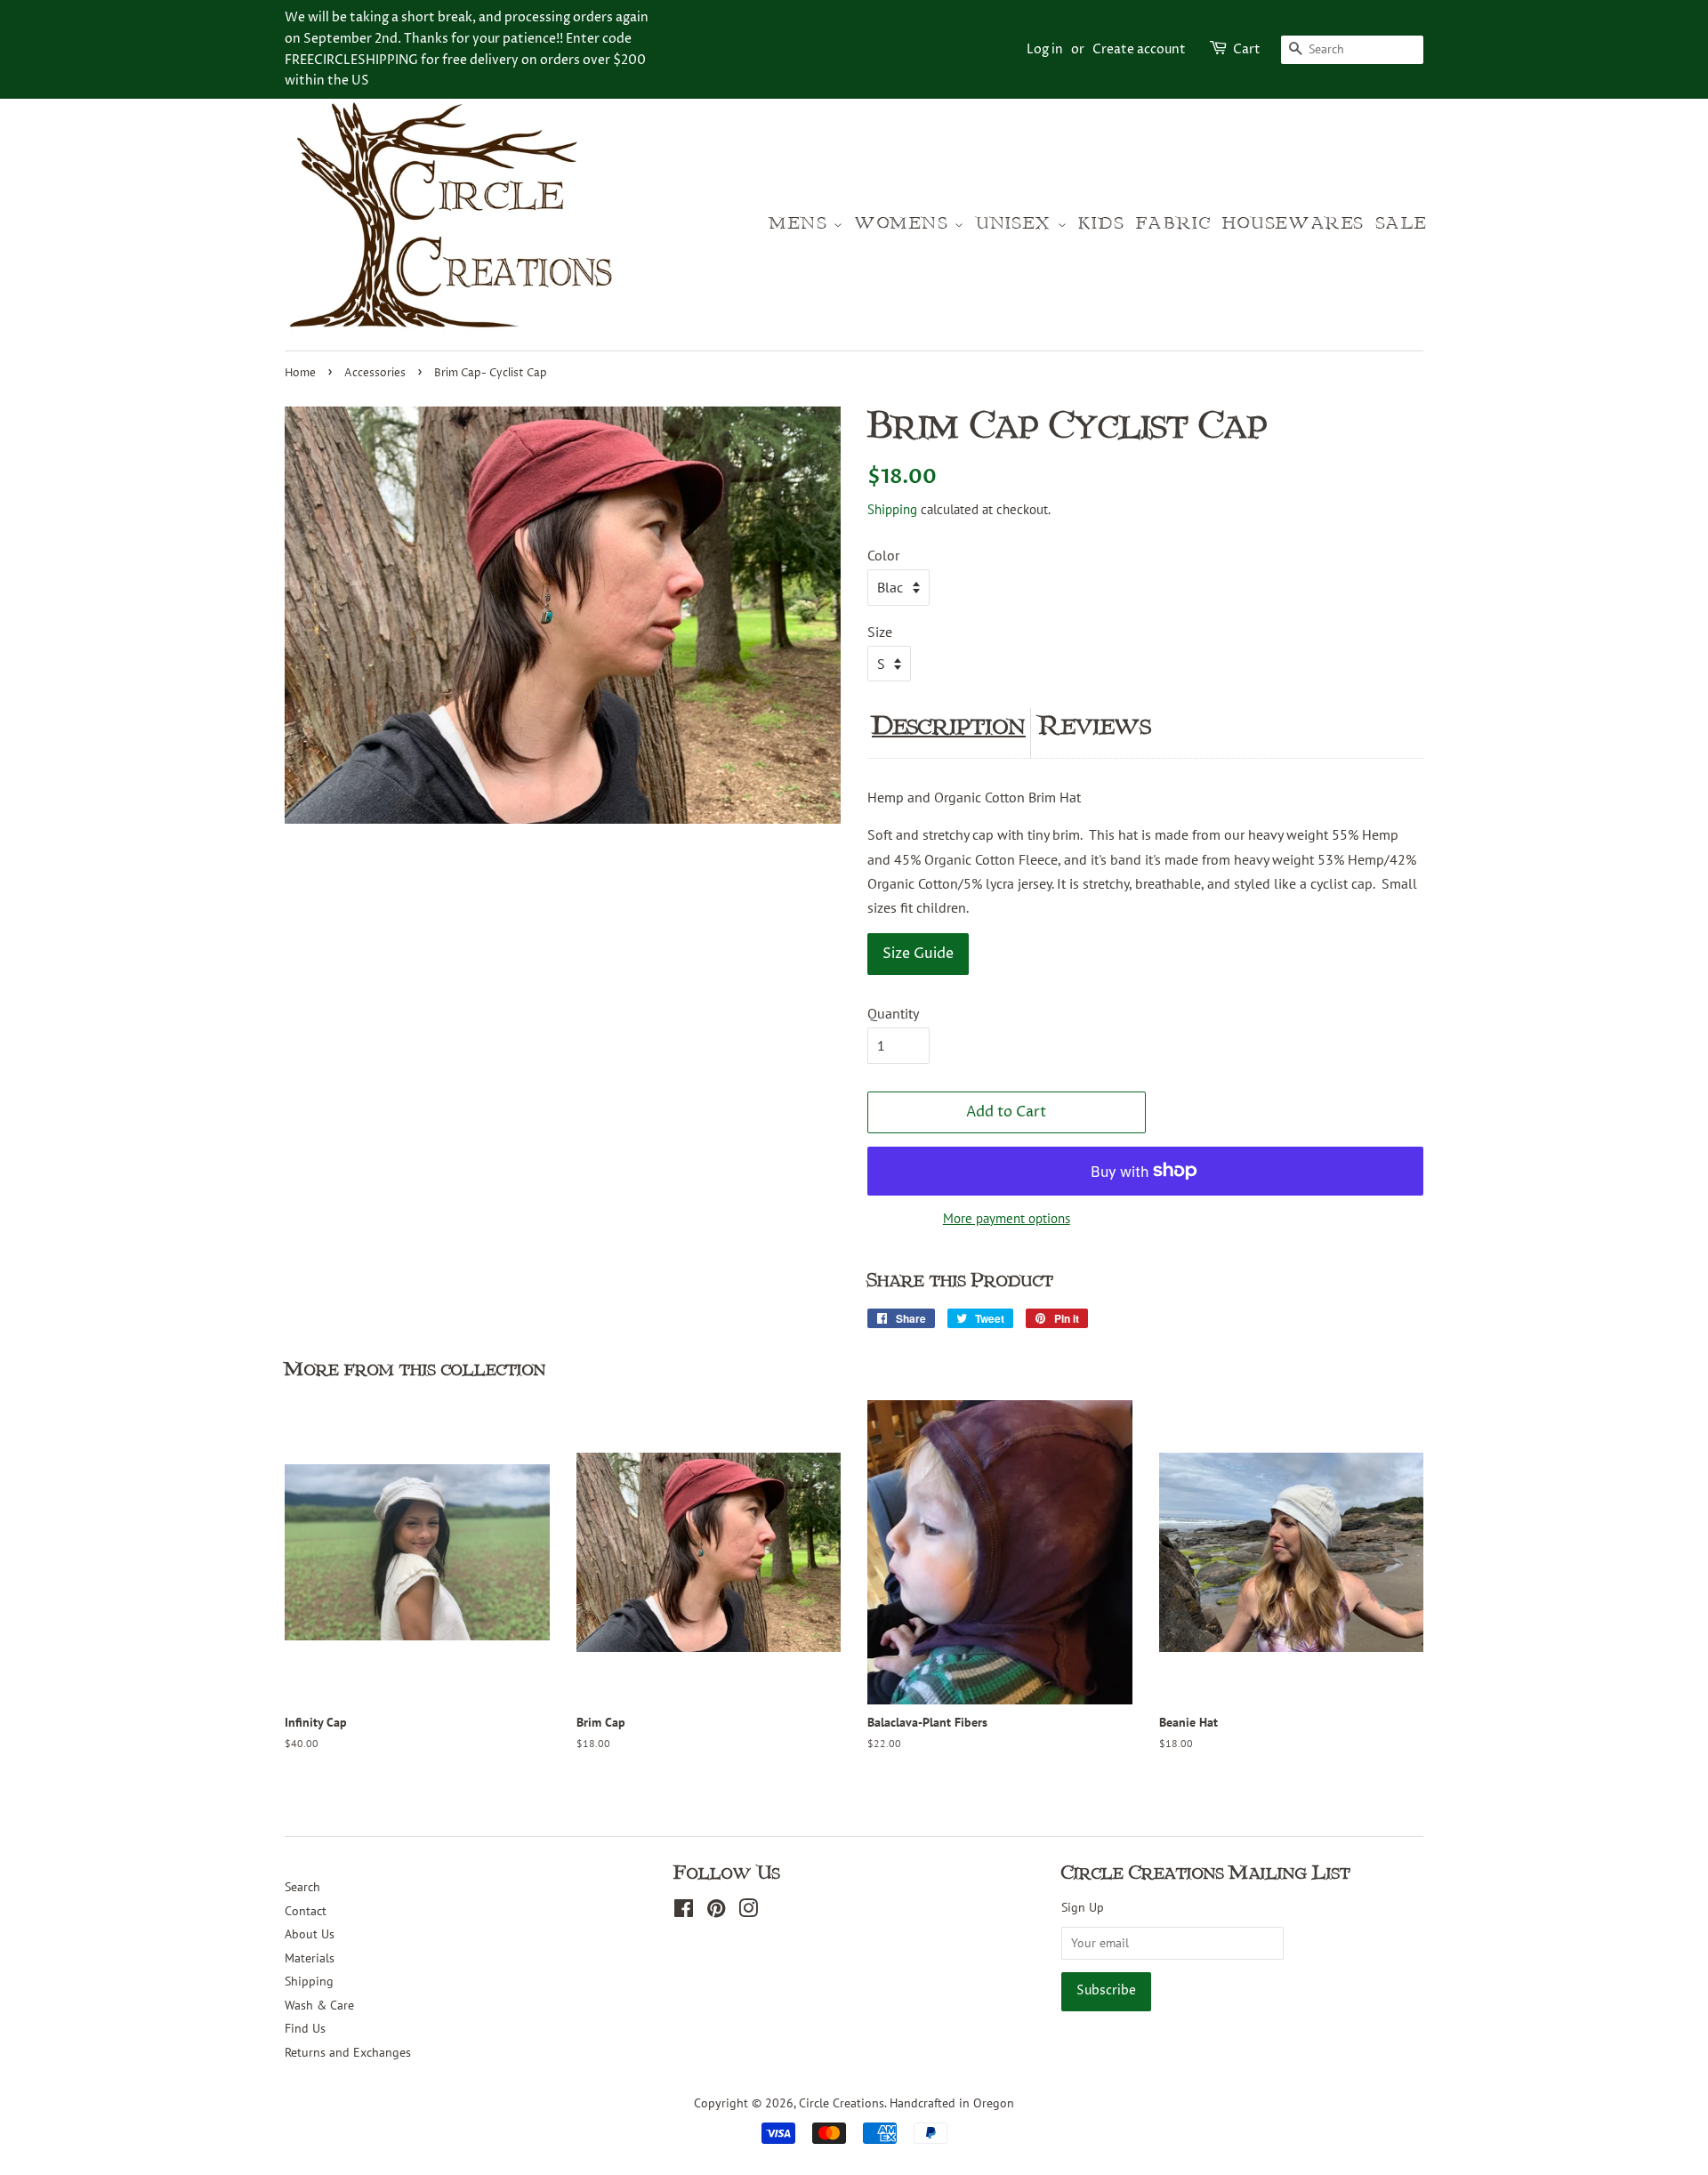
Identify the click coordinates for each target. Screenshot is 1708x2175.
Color (883, 555)
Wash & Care (319, 2005)
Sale (1402, 224)
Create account (1139, 49)
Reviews (1095, 726)
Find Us (305, 2028)
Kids (1102, 224)
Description (949, 726)
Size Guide (918, 954)
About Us (310, 1934)
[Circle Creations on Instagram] (748, 1912)
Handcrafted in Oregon (952, 2103)
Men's (802, 224)
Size (880, 632)
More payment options (1007, 1218)
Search (302, 1887)
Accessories (375, 373)
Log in (1045, 49)
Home (300, 373)
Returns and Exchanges (348, 2052)
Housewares (1293, 224)
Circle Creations (842, 2103)
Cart (1247, 49)
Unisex (1016, 224)
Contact (306, 1911)
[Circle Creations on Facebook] (684, 1912)
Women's (905, 224)
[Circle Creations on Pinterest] (716, 1912)
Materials (310, 1958)
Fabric (1174, 224)
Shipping (892, 509)
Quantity (893, 1013)
